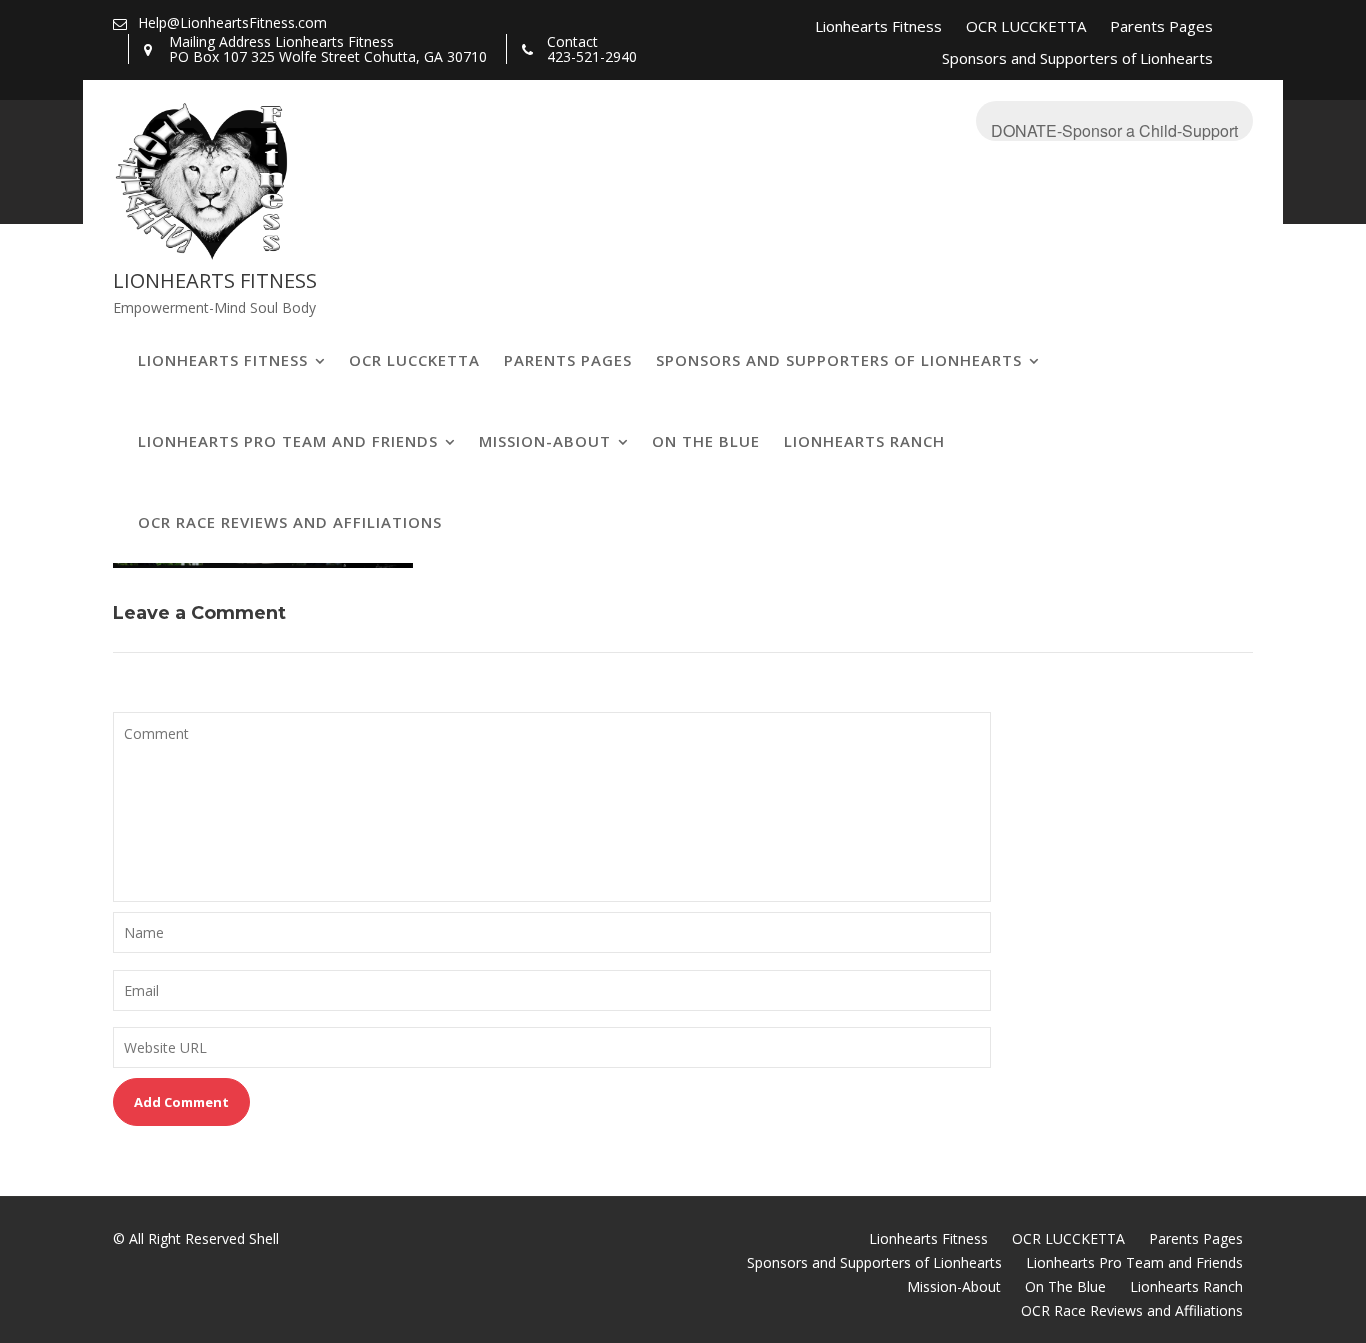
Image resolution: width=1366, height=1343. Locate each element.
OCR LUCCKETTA (1026, 26)
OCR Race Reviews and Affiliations (290, 522)
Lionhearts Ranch (864, 441)
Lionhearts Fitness (878, 26)
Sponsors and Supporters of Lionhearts (1077, 58)
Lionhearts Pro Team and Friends (288, 441)
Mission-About (545, 441)
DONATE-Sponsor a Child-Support (1114, 130)
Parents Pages (1161, 26)
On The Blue (706, 441)
